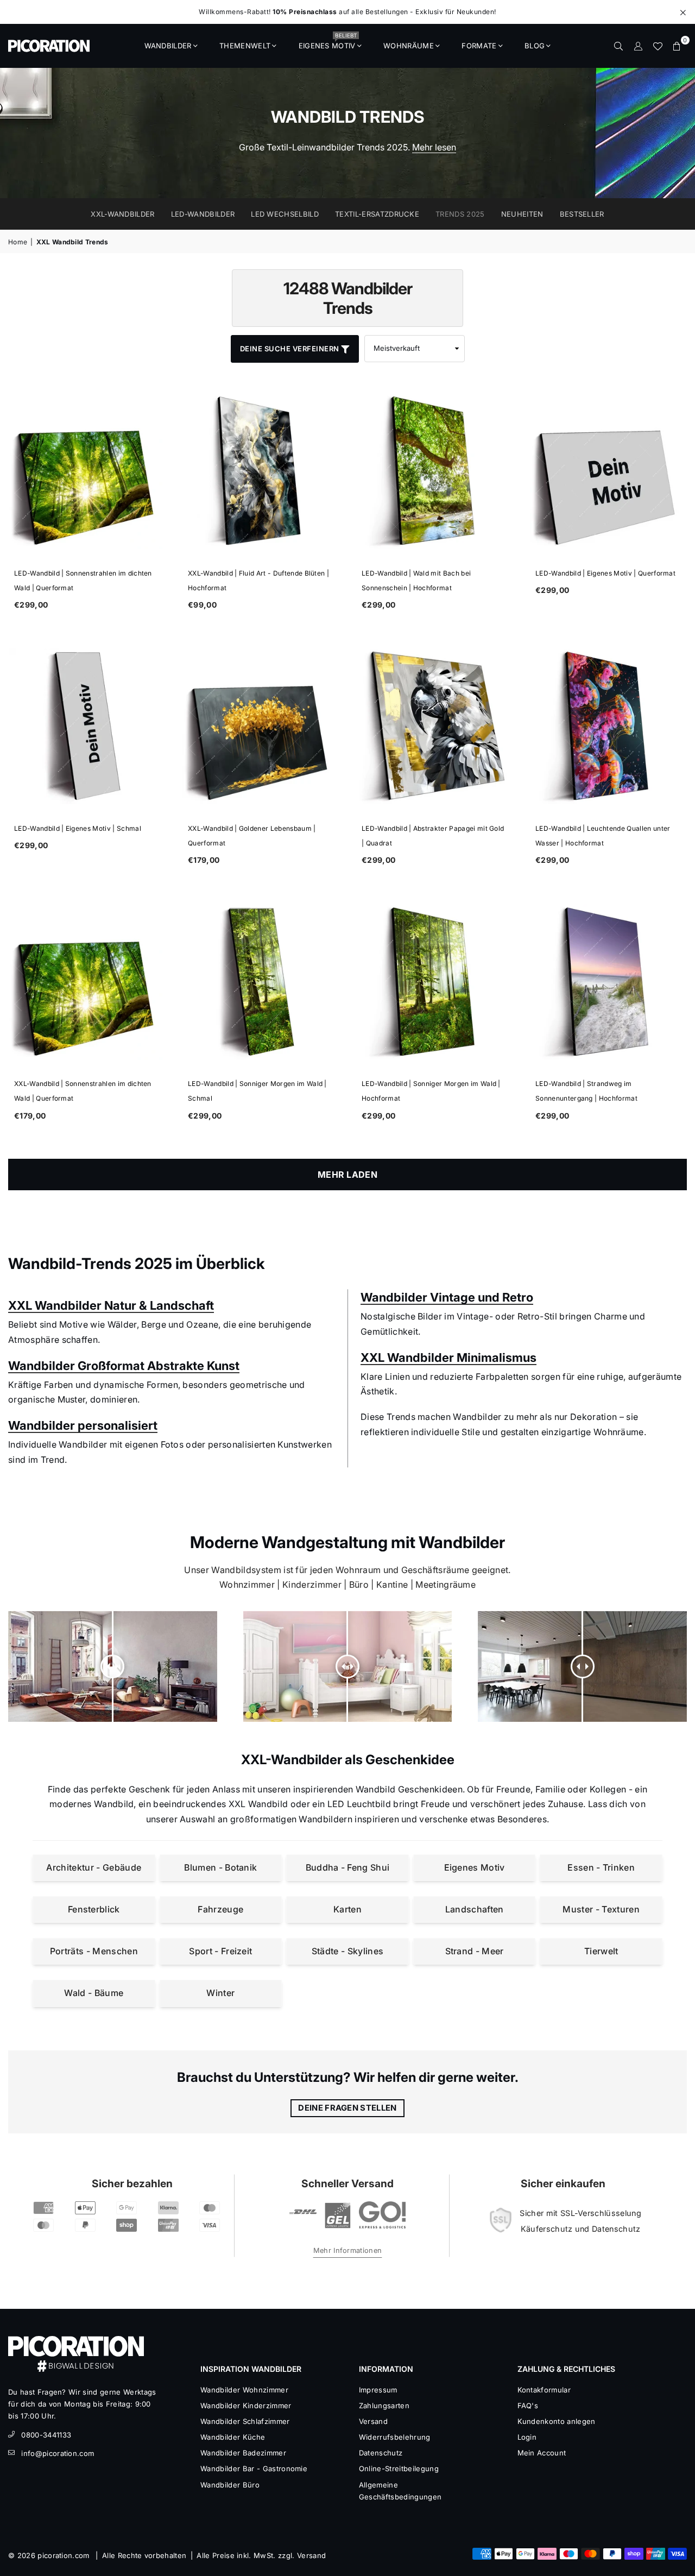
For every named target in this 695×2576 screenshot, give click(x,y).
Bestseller (582, 214)
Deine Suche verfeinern (291, 349)
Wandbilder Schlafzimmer (245, 2421)
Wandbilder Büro (230, 2485)
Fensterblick (94, 1909)
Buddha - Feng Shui (348, 1867)
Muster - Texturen (601, 1909)
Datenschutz (381, 2453)
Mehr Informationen (348, 2250)
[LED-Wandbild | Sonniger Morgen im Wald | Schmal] (261, 981)
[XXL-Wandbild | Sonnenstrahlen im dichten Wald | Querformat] (87, 981)
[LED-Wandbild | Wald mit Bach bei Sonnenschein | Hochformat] (434, 471)
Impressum (378, 2390)
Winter (220, 1993)
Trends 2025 (460, 214)
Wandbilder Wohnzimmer (244, 2390)
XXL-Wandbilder (122, 214)
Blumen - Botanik (220, 1867)
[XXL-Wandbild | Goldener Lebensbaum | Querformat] (261, 726)
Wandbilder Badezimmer (243, 2453)
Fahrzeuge (220, 1909)
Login (527, 2437)
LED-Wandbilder (203, 214)
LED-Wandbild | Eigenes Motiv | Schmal (78, 828)
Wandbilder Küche (233, 2437)
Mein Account (542, 2453)
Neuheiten (522, 214)
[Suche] (618, 46)
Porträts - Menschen (94, 1951)
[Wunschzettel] (658, 46)
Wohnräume (409, 46)
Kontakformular (544, 2390)
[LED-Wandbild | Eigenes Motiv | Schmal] (87, 726)
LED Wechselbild (285, 214)
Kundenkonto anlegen (557, 2421)
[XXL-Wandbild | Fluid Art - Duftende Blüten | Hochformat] (261, 471)
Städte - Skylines (347, 1951)
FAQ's (528, 2405)
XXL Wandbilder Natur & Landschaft (111, 1305)
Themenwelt (245, 46)
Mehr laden (347, 1175)
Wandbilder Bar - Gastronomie (254, 2468)
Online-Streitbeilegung (399, 2468)
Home (18, 242)
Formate (479, 46)
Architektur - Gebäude (94, 1867)
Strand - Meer (475, 1951)
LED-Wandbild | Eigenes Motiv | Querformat (605, 573)
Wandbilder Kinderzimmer (246, 2405)
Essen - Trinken (601, 1867)
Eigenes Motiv (328, 42)
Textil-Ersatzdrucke (377, 214)
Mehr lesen (434, 147)
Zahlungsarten (384, 2405)
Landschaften (475, 1909)
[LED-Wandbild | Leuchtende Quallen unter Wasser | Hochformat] (608, 726)
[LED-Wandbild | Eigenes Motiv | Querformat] (608, 471)
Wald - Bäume (94, 1993)
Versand (373, 2421)
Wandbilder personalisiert (83, 1425)
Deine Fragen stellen (347, 2108)
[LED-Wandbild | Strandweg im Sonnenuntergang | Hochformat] (608, 981)
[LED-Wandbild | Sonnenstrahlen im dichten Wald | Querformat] (87, 471)
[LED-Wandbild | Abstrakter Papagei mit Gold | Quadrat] (434, 726)
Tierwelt (601, 1951)
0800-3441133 (46, 2435)
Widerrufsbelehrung (395, 2437)
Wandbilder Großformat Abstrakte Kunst (124, 1366)
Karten (347, 1909)
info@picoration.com (58, 2453)
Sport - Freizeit (220, 1951)
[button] (677, 46)
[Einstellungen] (638, 46)
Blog (535, 46)
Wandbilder (168, 46)
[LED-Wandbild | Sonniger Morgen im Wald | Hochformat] (434, 981)
